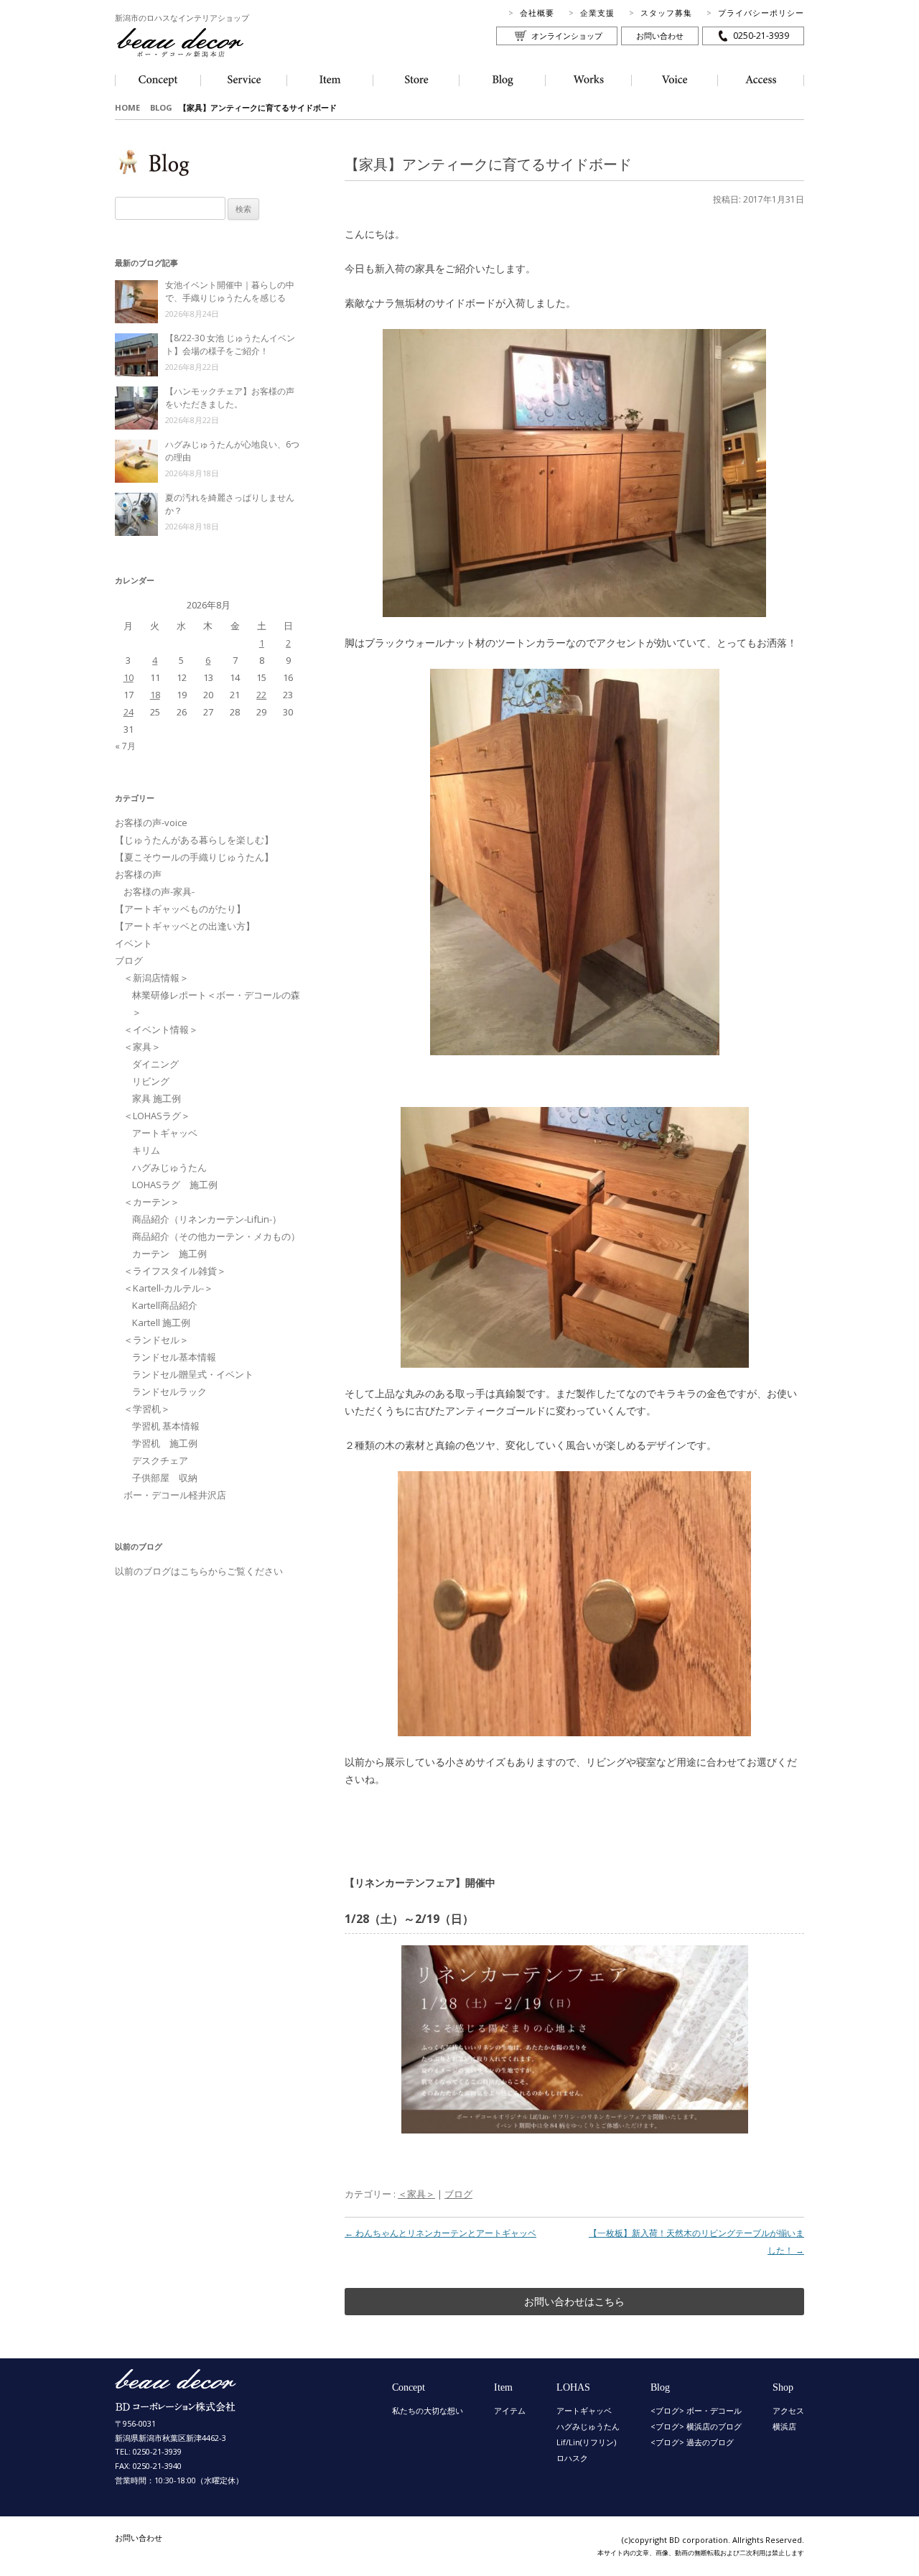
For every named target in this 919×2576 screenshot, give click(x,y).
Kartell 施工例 (161, 1322)
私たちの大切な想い (428, 2410)
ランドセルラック (169, 1391)
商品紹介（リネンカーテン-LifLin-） (207, 1219)
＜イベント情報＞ (161, 1029)
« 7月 (125, 746)
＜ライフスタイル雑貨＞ (175, 1271)
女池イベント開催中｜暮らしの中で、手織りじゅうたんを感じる (230, 291)
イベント (134, 943)
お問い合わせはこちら (574, 2301)
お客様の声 (138, 874)
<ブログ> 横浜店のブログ (696, 2426)
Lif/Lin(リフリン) (586, 2442)
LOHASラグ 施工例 (175, 1185)
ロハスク (572, 2458)
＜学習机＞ (147, 1409)
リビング (151, 1081)
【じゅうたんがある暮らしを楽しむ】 (194, 840)
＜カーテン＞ (151, 1202)
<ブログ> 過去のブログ (692, 2442)
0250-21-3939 (761, 36)
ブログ (458, 2194)
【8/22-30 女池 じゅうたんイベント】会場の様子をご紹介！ (230, 344)
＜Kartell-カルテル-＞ (168, 1288)
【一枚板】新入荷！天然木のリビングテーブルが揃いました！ (696, 2242)
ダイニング (155, 1064)
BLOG (161, 107)
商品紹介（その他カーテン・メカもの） (216, 1236)
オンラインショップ (567, 36)
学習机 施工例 (165, 1443)
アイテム (510, 2410)
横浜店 (784, 2426)
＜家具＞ (416, 2194)
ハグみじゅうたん (169, 1167)
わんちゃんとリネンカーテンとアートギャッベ (440, 2233)
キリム (146, 1150)
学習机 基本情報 (166, 1426)
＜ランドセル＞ (156, 1340)
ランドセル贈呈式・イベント (193, 1374)
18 (155, 695)
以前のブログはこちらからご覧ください (199, 1571)
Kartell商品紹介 (165, 1305)
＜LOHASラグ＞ (157, 1116)
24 (129, 712)
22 (261, 695)
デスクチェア (160, 1460)
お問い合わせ (660, 36)
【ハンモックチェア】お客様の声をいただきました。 (230, 398)
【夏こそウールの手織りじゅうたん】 (194, 857)
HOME (127, 107)
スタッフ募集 (666, 13)
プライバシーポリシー (761, 13)
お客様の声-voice (151, 823)
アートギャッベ (165, 1133)
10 (129, 677)
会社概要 (537, 13)
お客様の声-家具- (159, 891)
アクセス (788, 2410)
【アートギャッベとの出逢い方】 (185, 926)
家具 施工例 (157, 1098)
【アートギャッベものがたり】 (180, 909)
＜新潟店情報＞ (156, 978)
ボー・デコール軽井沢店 (175, 1495)
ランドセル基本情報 (174, 1357)
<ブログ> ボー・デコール (696, 2410)
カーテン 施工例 (169, 1254)
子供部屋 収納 (165, 1478)
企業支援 (597, 13)
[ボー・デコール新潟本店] (176, 2405)
